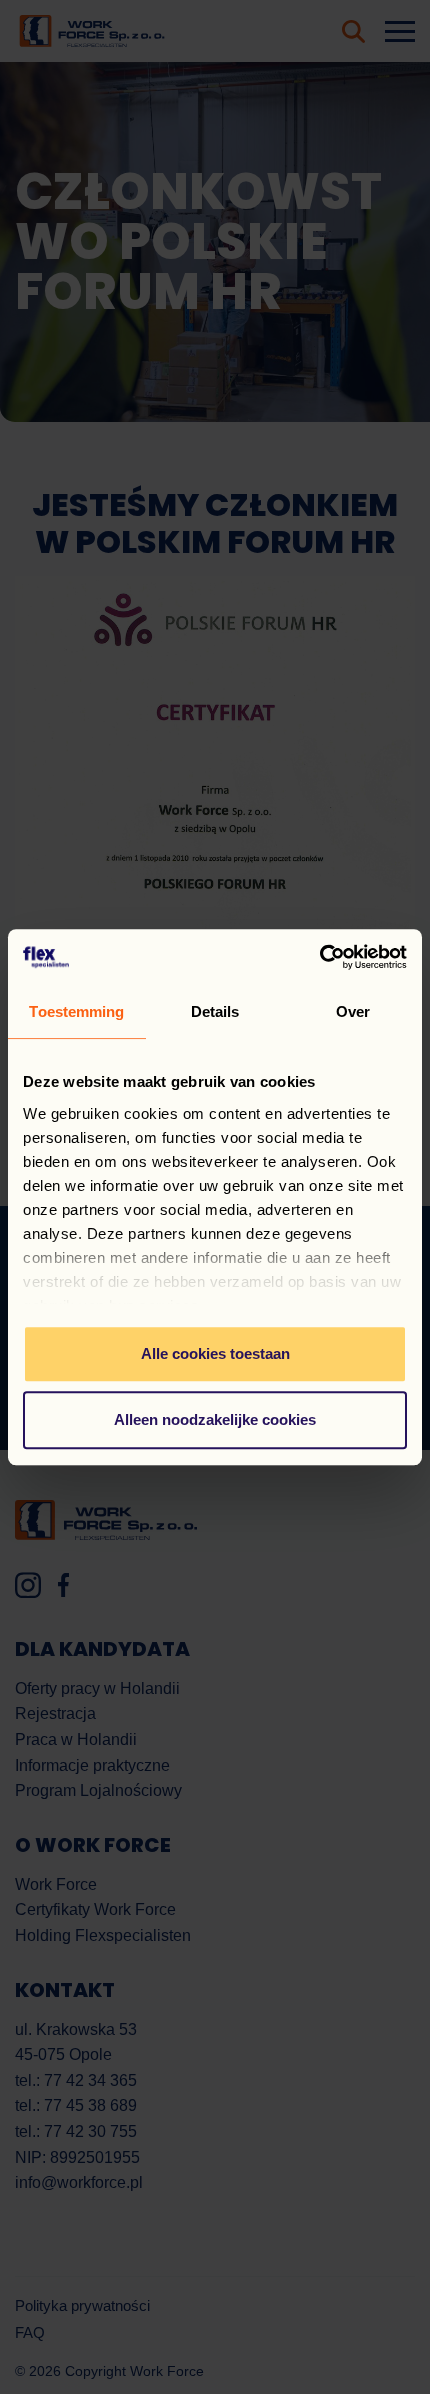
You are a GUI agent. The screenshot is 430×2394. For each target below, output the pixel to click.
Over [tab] (353, 1011)
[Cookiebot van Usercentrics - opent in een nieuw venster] (319, 957)
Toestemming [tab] (76, 1011)
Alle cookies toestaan (215, 1353)
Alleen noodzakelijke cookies (215, 1419)
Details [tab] (215, 1011)
